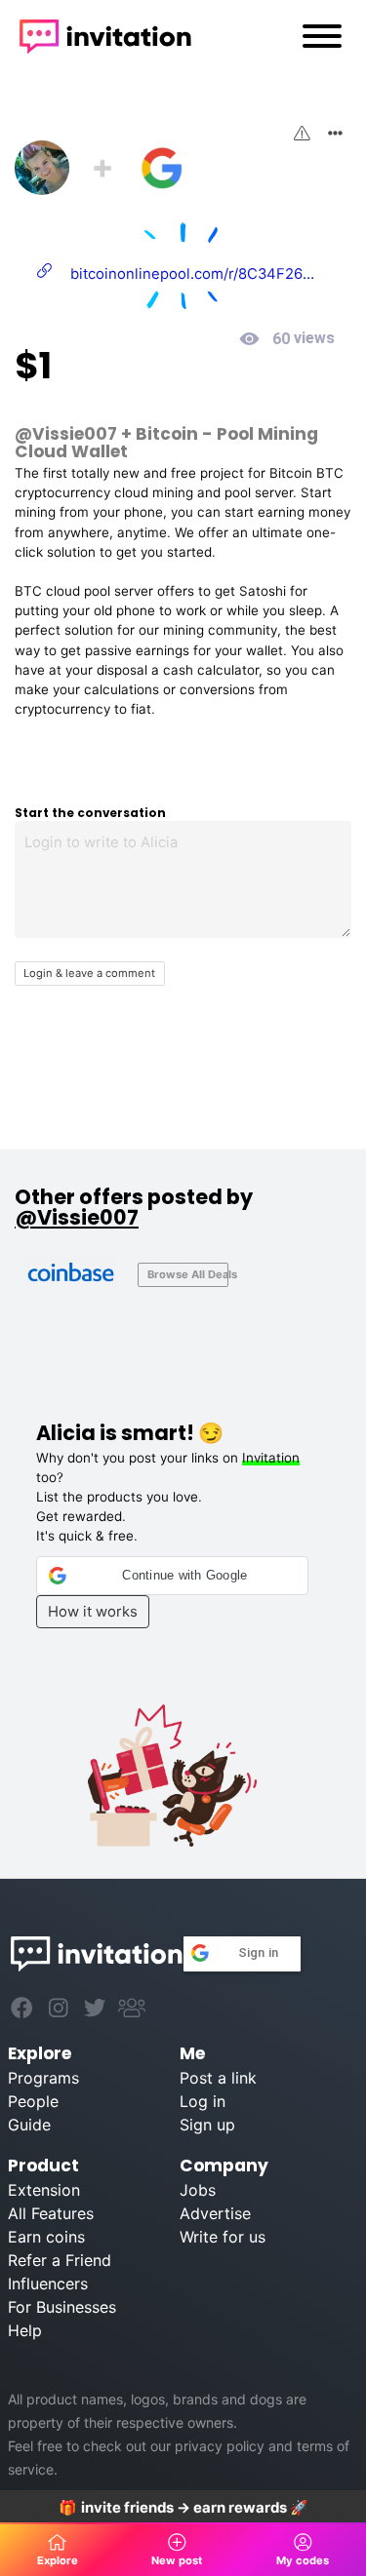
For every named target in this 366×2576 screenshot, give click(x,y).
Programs (43, 2078)
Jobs (198, 2190)
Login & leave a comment (89, 973)
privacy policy (220, 2446)
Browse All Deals (188, 1274)
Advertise (215, 2213)
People (33, 2101)
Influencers (48, 2283)
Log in (203, 2101)
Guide (29, 2125)
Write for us (223, 2237)
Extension (44, 2190)
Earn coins (46, 2237)
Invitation (271, 1458)
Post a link (218, 2078)
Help (25, 2330)
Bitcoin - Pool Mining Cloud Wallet (166, 442)
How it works (93, 1612)
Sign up (207, 2125)
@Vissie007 (66, 434)
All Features (51, 2213)
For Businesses (62, 2307)
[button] (173, 1576)
